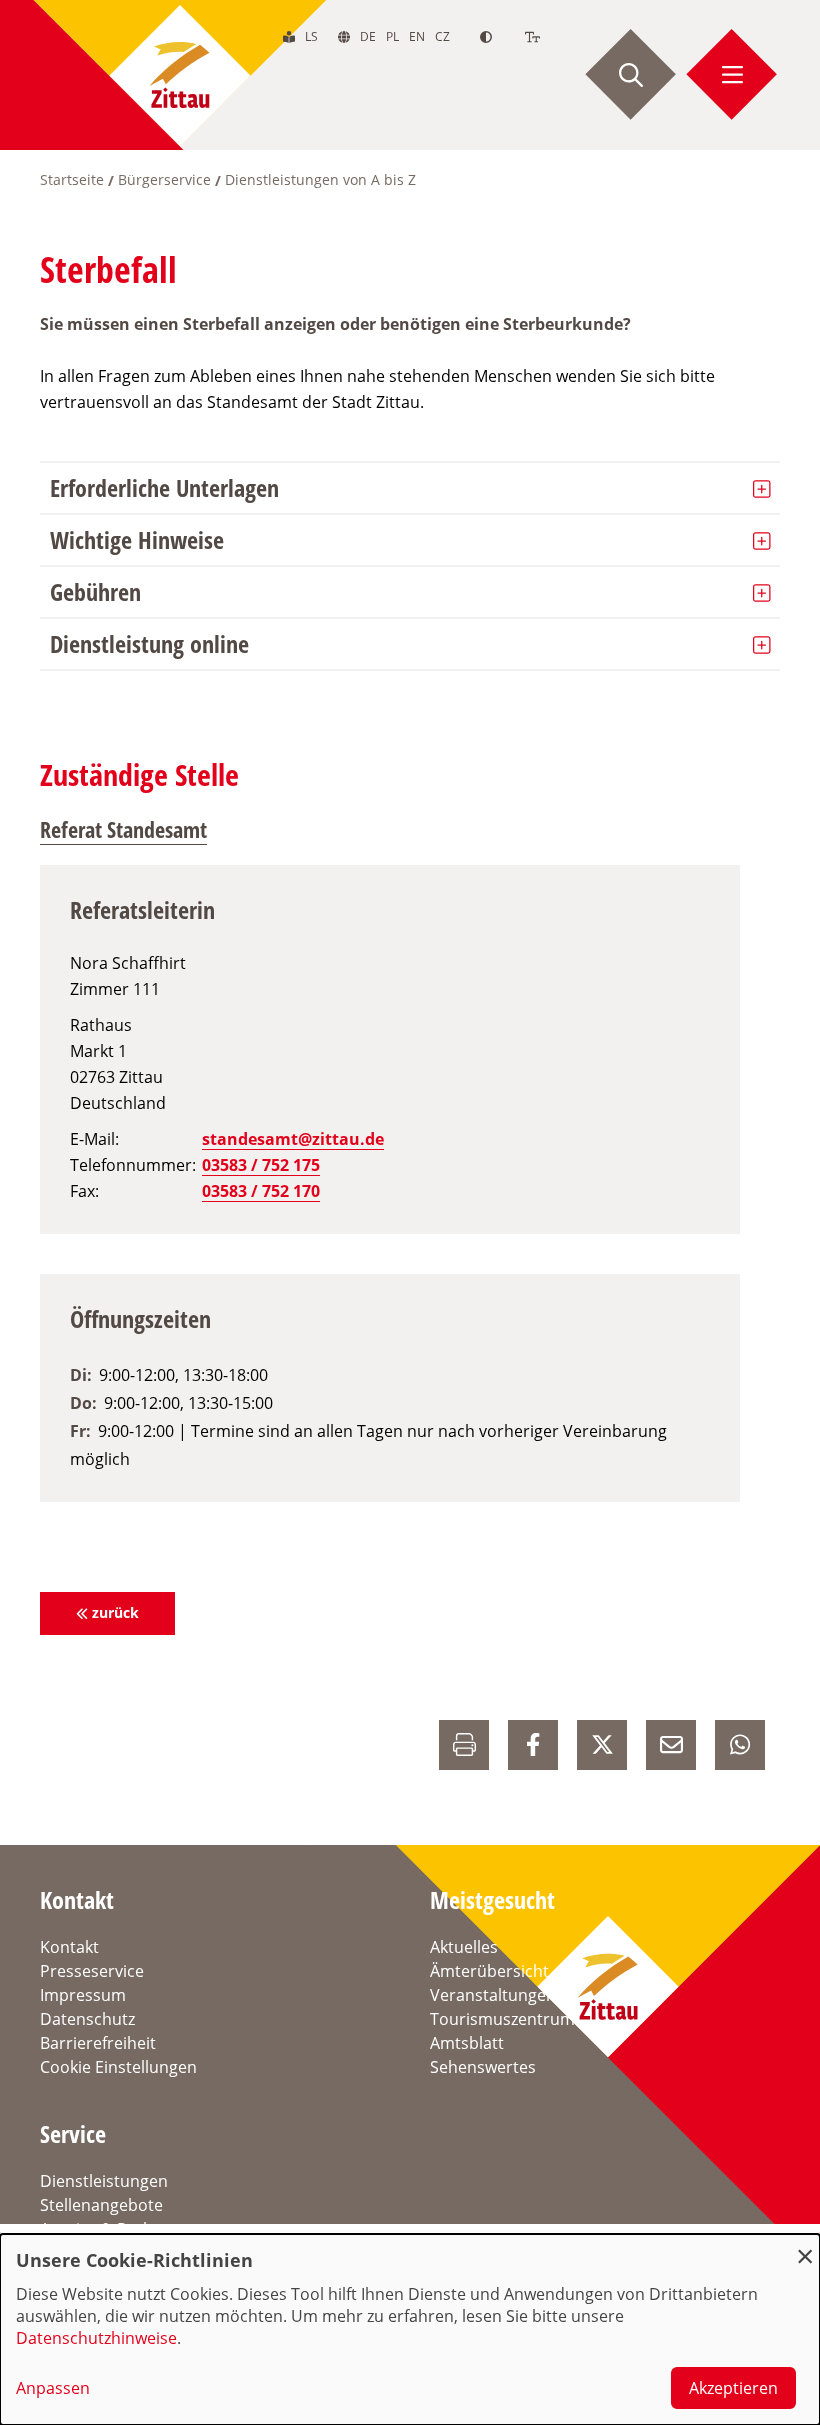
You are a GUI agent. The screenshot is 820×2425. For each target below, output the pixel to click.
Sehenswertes (483, 2067)
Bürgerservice (164, 179)
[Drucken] (464, 1745)
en (417, 36)
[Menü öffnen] (732, 75)
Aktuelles (464, 1947)
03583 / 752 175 (261, 1165)
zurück (115, 1612)
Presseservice (92, 1971)
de (368, 36)
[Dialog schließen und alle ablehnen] (805, 2246)
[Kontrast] (486, 36)
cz (442, 36)
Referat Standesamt (123, 829)
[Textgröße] (532, 36)
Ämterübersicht (489, 1971)
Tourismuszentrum (502, 2019)
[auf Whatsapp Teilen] (740, 1745)
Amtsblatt (467, 2043)
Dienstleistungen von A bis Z (320, 179)
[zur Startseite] (180, 75)
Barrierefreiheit (98, 2043)
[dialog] (410, 2329)
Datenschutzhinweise (96, 2338)
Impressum (83, 1995)
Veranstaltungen (493, 1995)
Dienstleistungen (104, 2181)
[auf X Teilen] (602, 1745)
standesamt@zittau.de (293, 1139)
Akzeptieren (733, 2388)
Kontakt (69, 1947)
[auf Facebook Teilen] (533, 1745)
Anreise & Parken (105, 2229)
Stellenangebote (101, 2205)
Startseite (72, 179)
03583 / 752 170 (261, 1191)
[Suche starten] (631, 75)
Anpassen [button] (53, 2388)
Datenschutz (87, 2019)
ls (311, 36)
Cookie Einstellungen (118, 2067)
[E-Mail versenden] (671, 1745)
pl (392, 36)
